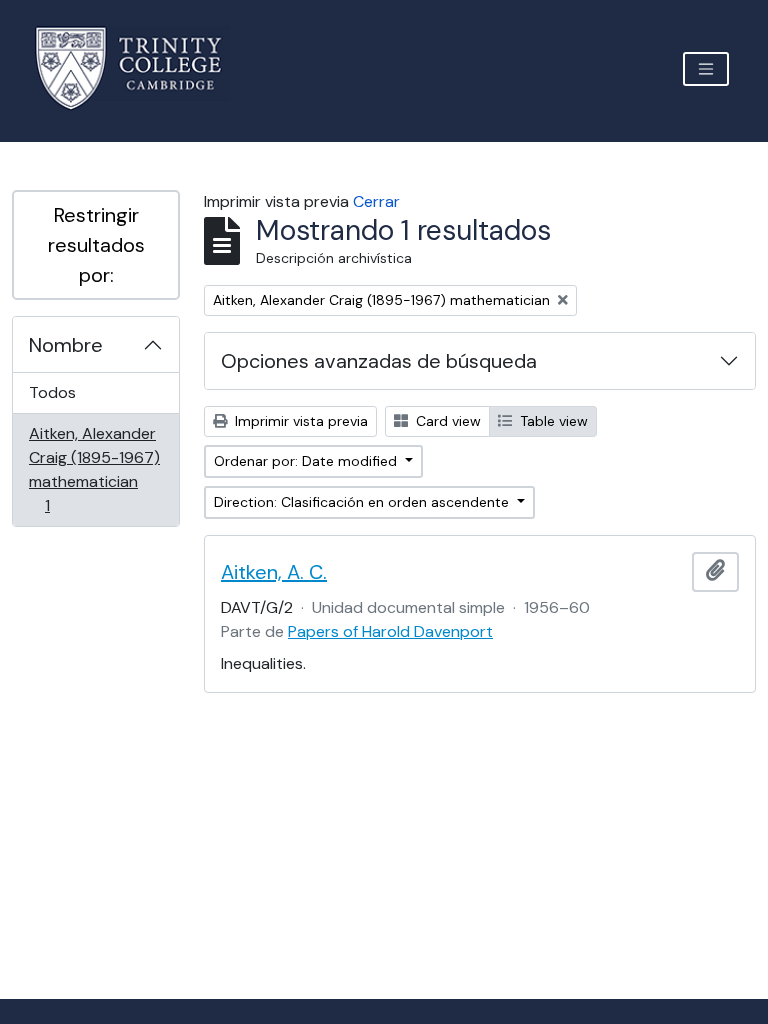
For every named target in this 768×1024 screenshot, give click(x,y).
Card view (446, 421)
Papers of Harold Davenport (390, 631)
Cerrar (376, 201)
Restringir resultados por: (96, 245)
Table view (552, 421)
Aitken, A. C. (274, 572)
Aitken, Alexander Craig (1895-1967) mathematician (94, 469)
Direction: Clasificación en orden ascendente (363, 502)
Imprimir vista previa (299, 421)
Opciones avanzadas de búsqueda (379, 361)
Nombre (66, 345)
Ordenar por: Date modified (307, 461)
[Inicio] (140, 68)
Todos (52, 392)
